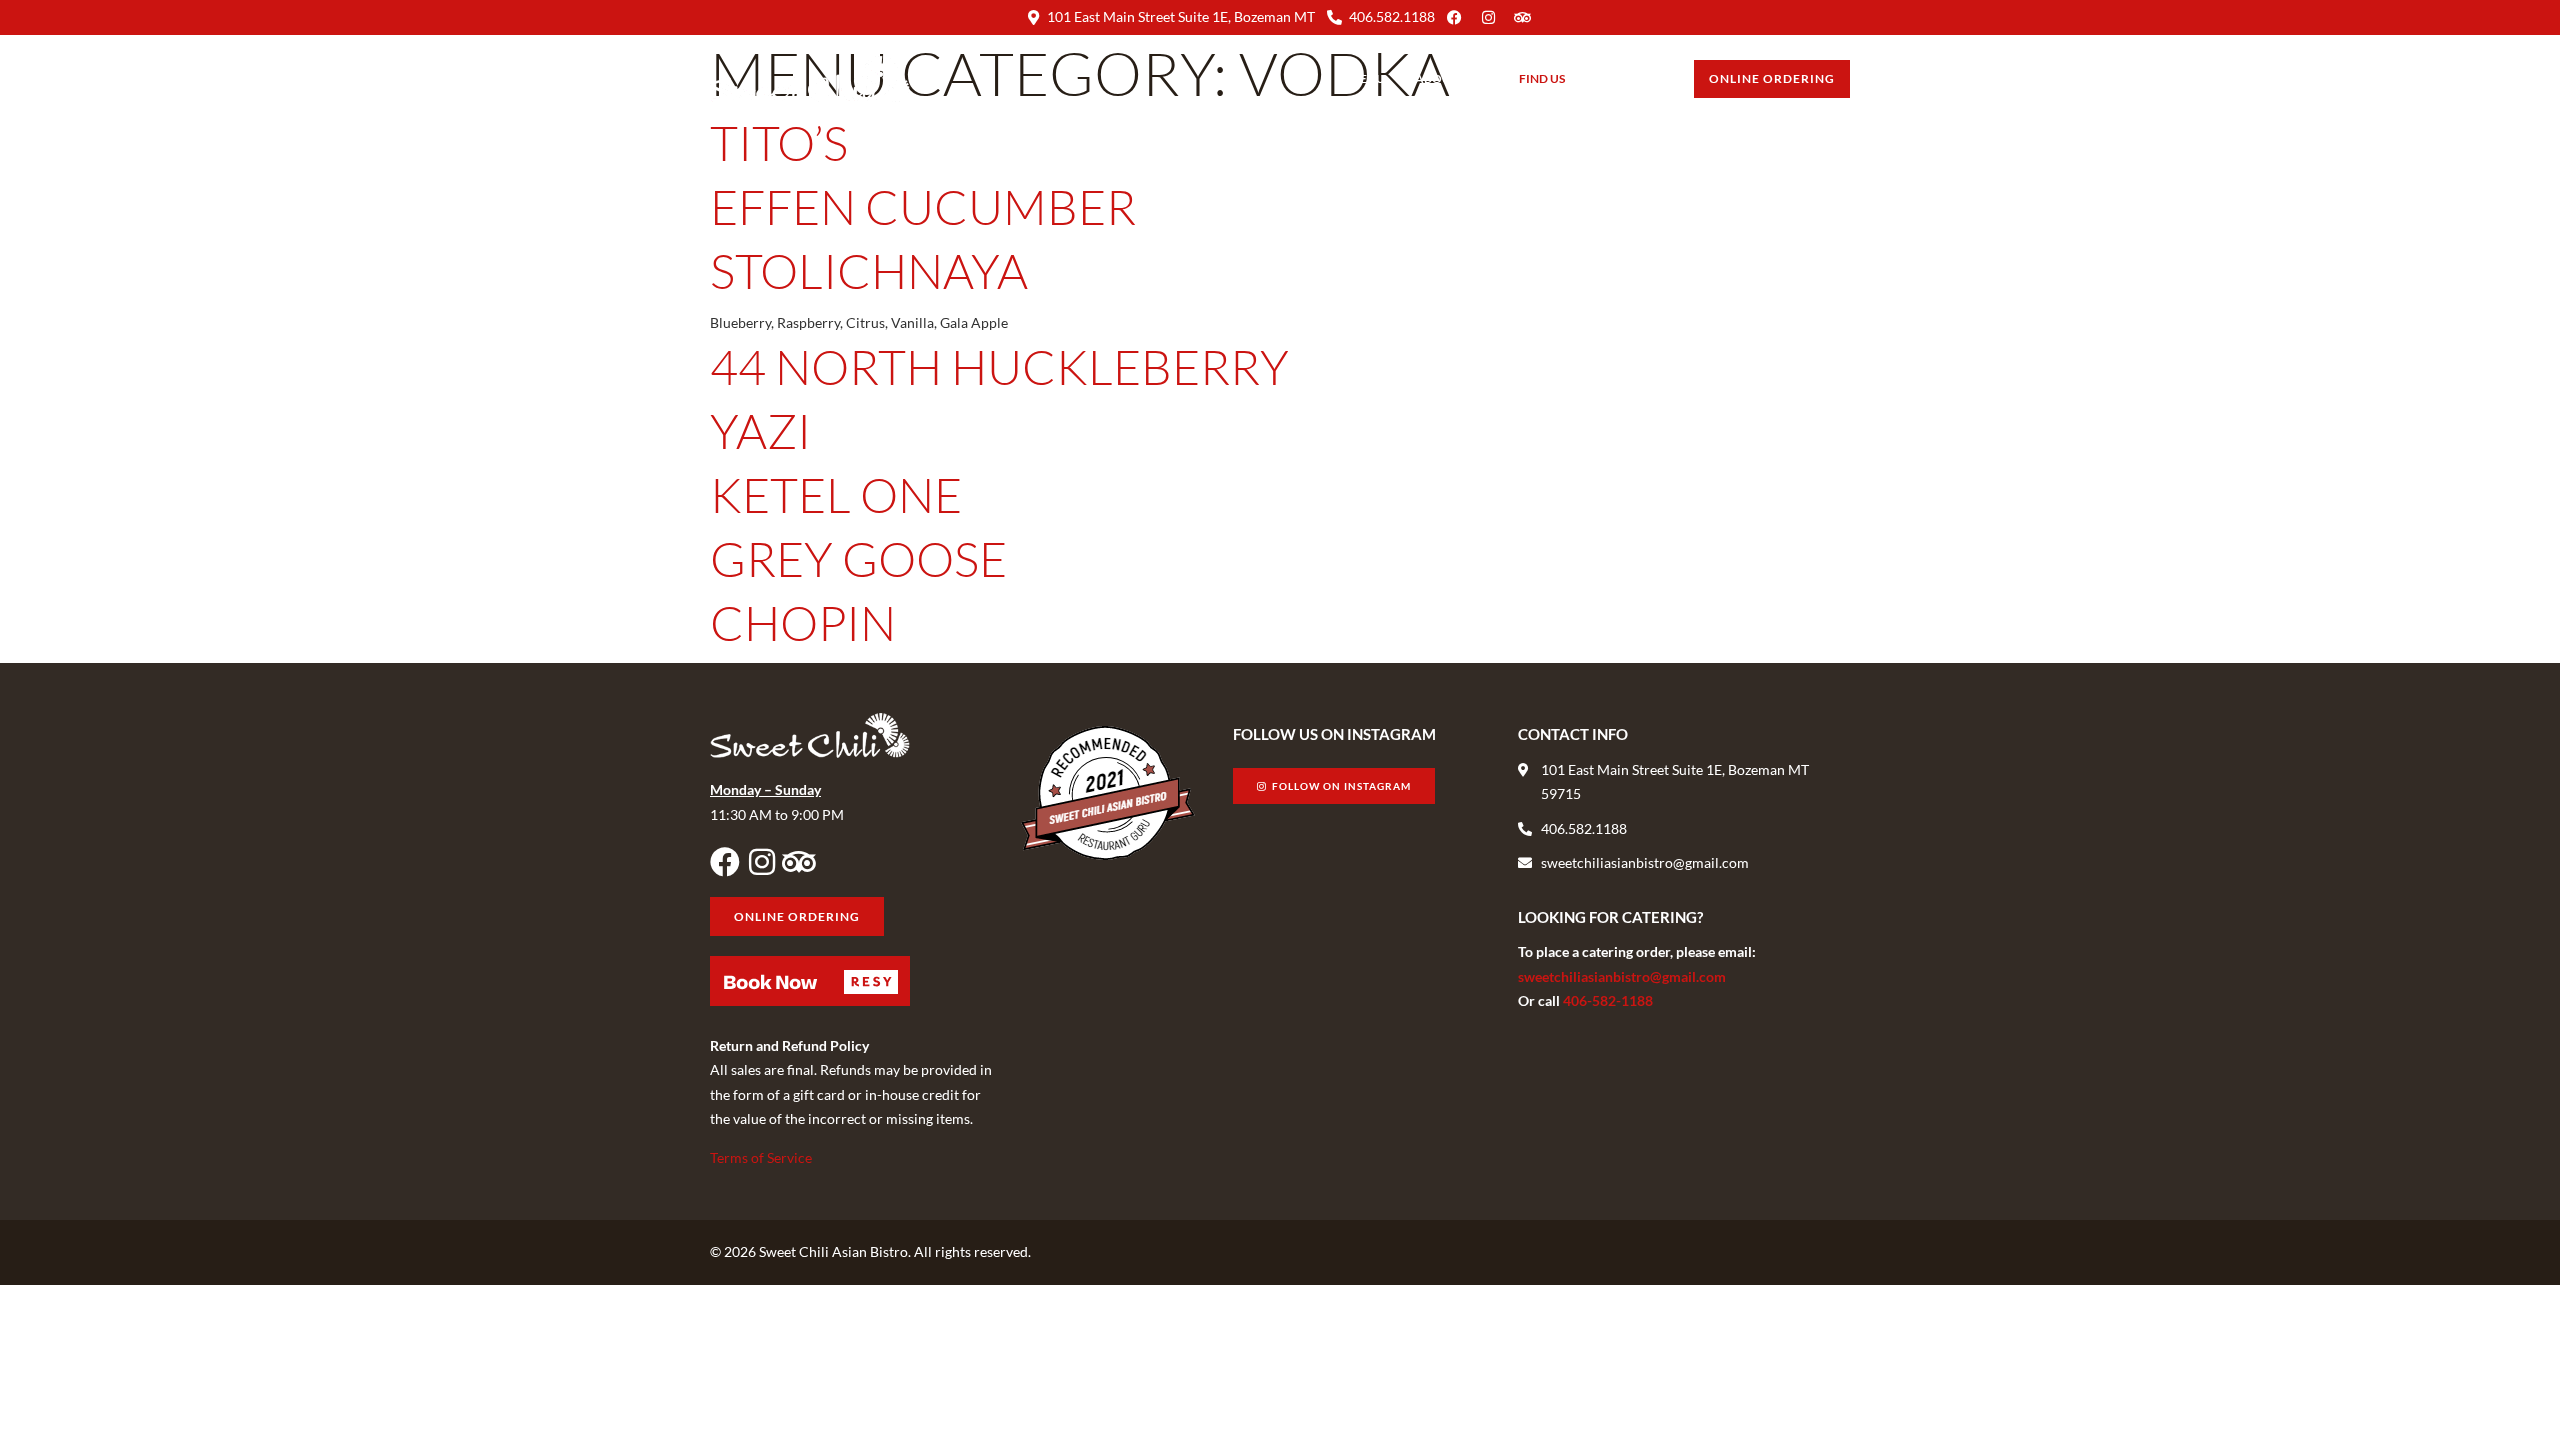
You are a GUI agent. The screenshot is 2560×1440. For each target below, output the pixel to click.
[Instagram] (762, 862)
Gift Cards (1629, 78)
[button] (810, 981)
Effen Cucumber (923, 206)
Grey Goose (858, 558)
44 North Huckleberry (999, 366)
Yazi (760, 430)
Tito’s (779, 142)
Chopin (803, 622)
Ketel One (836, 494)
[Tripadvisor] (799, 862)
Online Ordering (1772, 78)
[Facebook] (725, 862)
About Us (1445, 78)
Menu (1367, 78)
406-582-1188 (1608, 1000)
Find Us (1542, 78)
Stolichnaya (869, 270)
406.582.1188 (1392, 16)
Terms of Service (761, 1157)
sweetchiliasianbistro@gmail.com (1622, 976)
